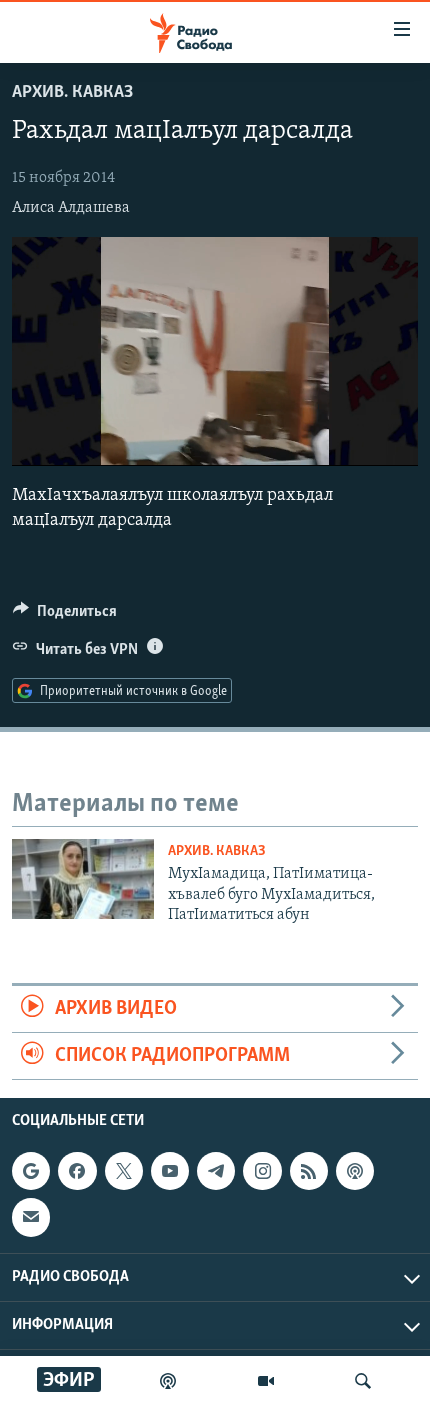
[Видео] (266, 1381)
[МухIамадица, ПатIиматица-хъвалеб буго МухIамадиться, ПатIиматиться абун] (83, 879)
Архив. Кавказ (72, 93)
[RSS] (309, 1171)
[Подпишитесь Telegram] (216, 1171)
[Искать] (363, 1381)
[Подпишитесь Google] (31, 1171)
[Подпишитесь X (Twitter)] (124, 1171)
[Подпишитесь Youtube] (170, 1171)
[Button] (65, 616)
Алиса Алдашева (71, 208)
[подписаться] (31, 1218)
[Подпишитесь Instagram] (262, 1171)
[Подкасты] (355, 1171)
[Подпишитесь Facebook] (77, 1171)
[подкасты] (168, 1381)
